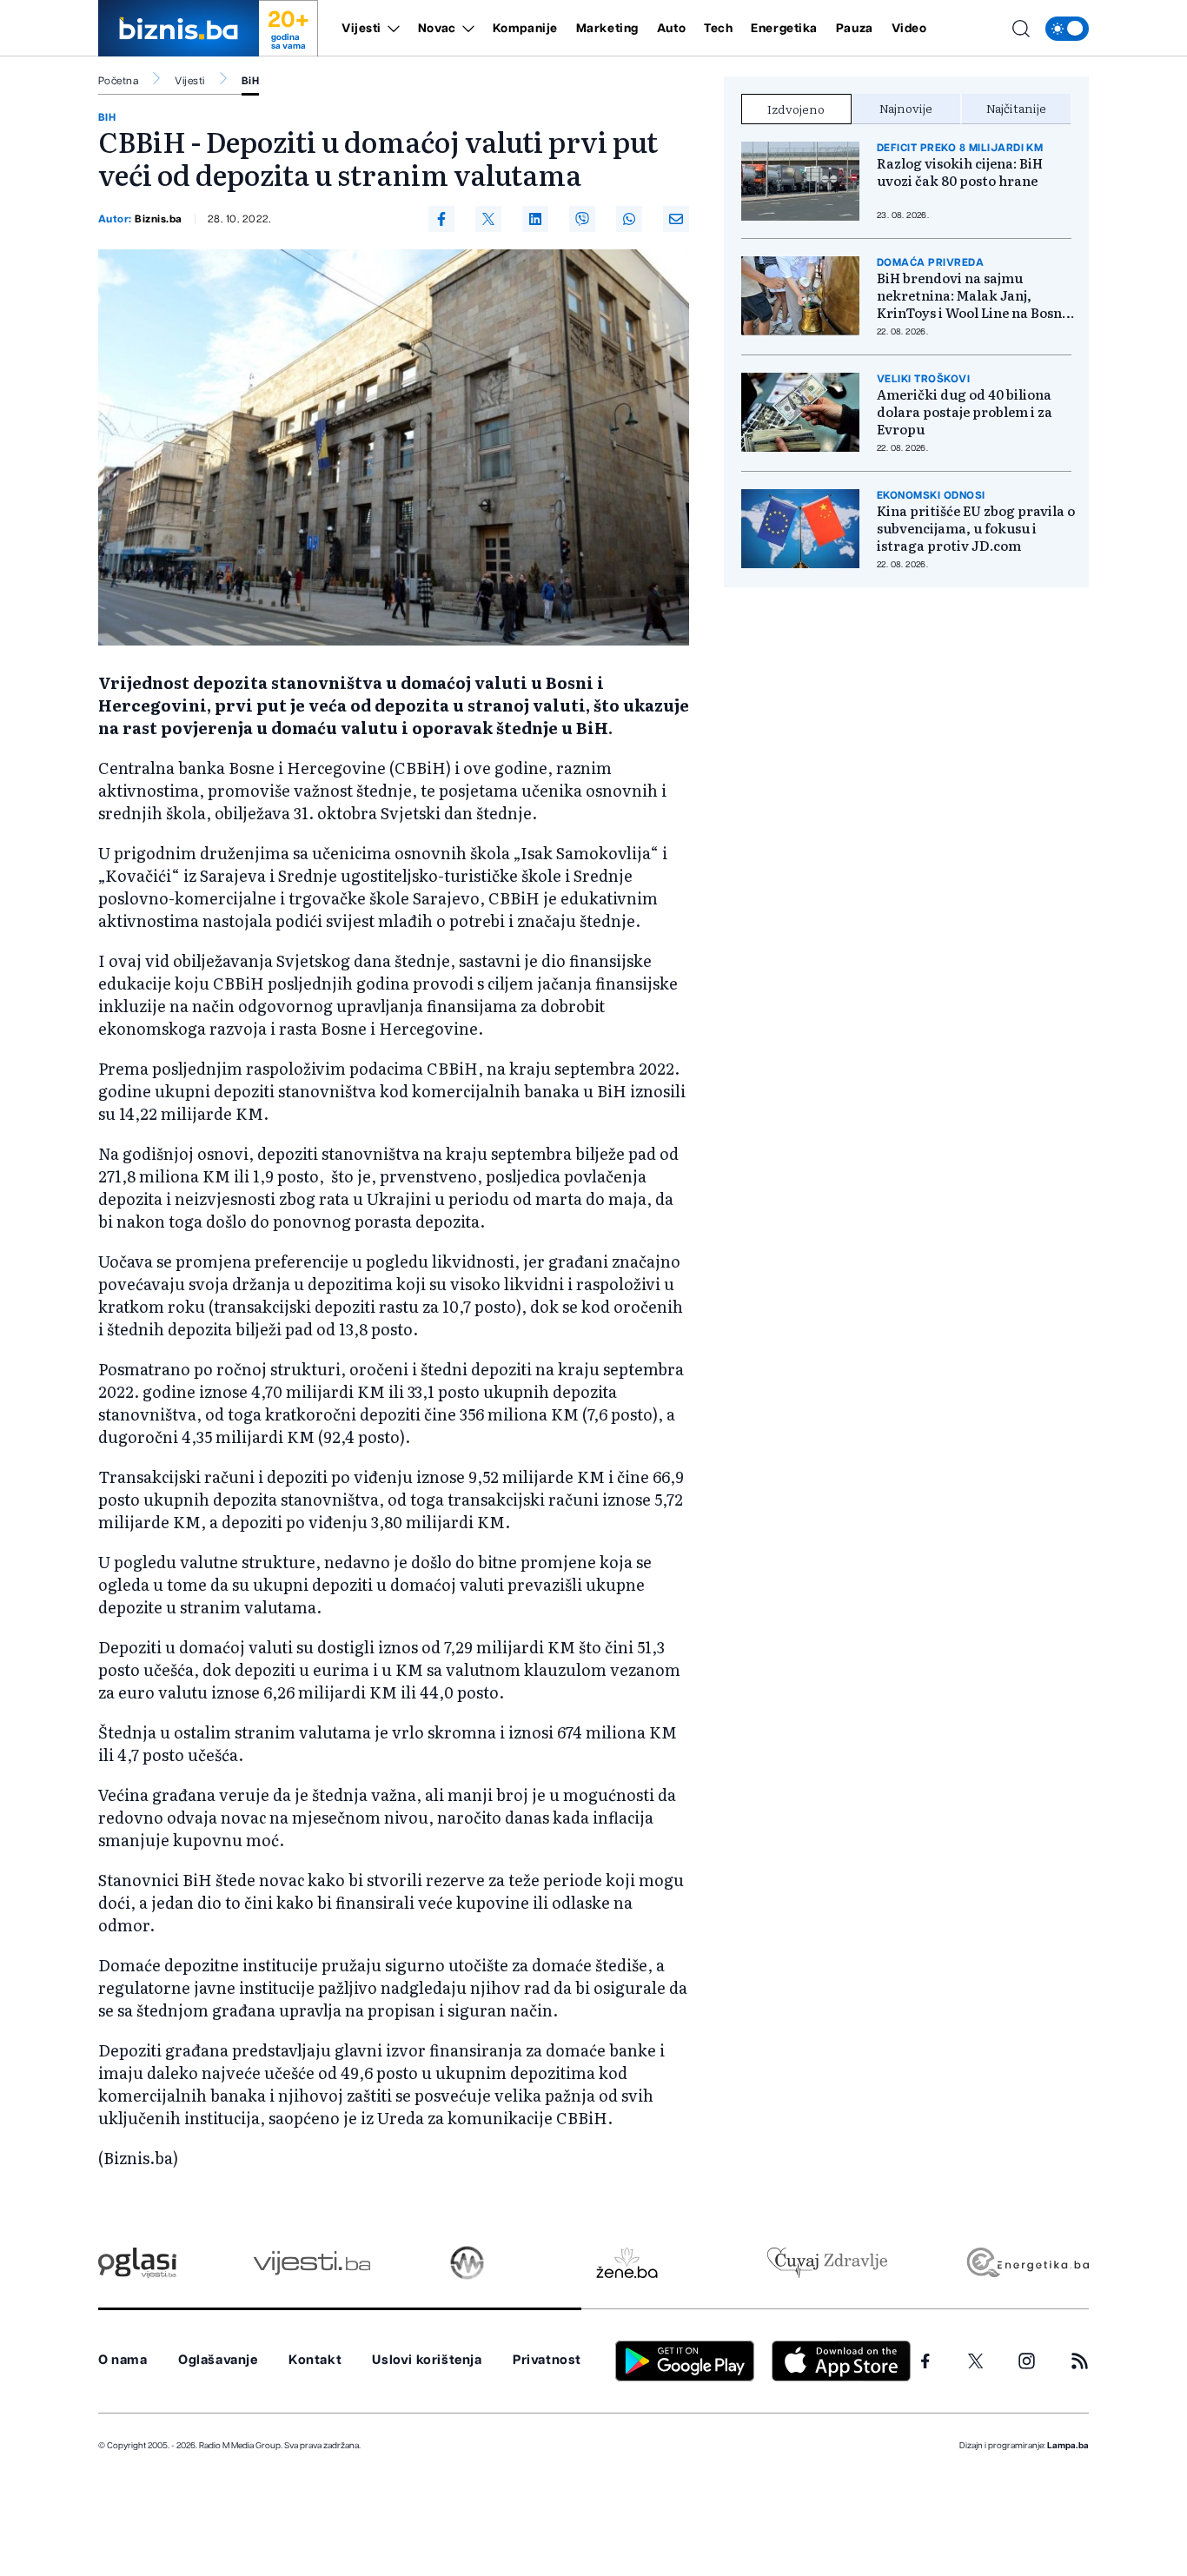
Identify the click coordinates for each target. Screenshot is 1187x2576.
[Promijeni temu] (1067, 29)
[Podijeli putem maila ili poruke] (676, 219)
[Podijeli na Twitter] (488, 219)
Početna (118, 81)
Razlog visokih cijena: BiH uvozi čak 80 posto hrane (960, 172)
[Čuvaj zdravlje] (827, 2263)
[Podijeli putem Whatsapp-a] (629, 219)
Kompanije (525, 29)
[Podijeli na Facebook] (441, 219)
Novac (437, 29)
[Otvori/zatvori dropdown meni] (391, 29)
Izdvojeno (796, 109)
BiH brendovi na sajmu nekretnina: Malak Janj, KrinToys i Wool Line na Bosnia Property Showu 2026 (975, 295)
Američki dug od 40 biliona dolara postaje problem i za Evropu (965, 412)
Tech (718, 29)
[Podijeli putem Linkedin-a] (535, 219)
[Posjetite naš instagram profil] (1027, 2361)
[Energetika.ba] (1027, 2263)
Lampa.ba (1068, 2446)
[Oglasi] (137, 2263)
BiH (250, 81)
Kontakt (315, 2360)
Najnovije (906, 108)
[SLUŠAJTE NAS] (467, 2263)
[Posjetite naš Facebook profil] (925, 2361)
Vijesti (361, 29)
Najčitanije (1016, 108)
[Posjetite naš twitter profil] (976, 2361)
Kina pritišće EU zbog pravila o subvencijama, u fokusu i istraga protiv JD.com (976, 528)
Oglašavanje (218, 2360)
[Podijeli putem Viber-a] (582, 219)
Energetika (784, 29)
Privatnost (547, 2360)
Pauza (855, 29)
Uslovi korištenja (427, 2360)
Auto (671, 29)
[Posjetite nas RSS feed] (1080, 2361)
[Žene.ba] (627, 2263)
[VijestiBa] (312, 2263)
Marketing (607, 29)
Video (909, 29)
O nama (123, 2360)
